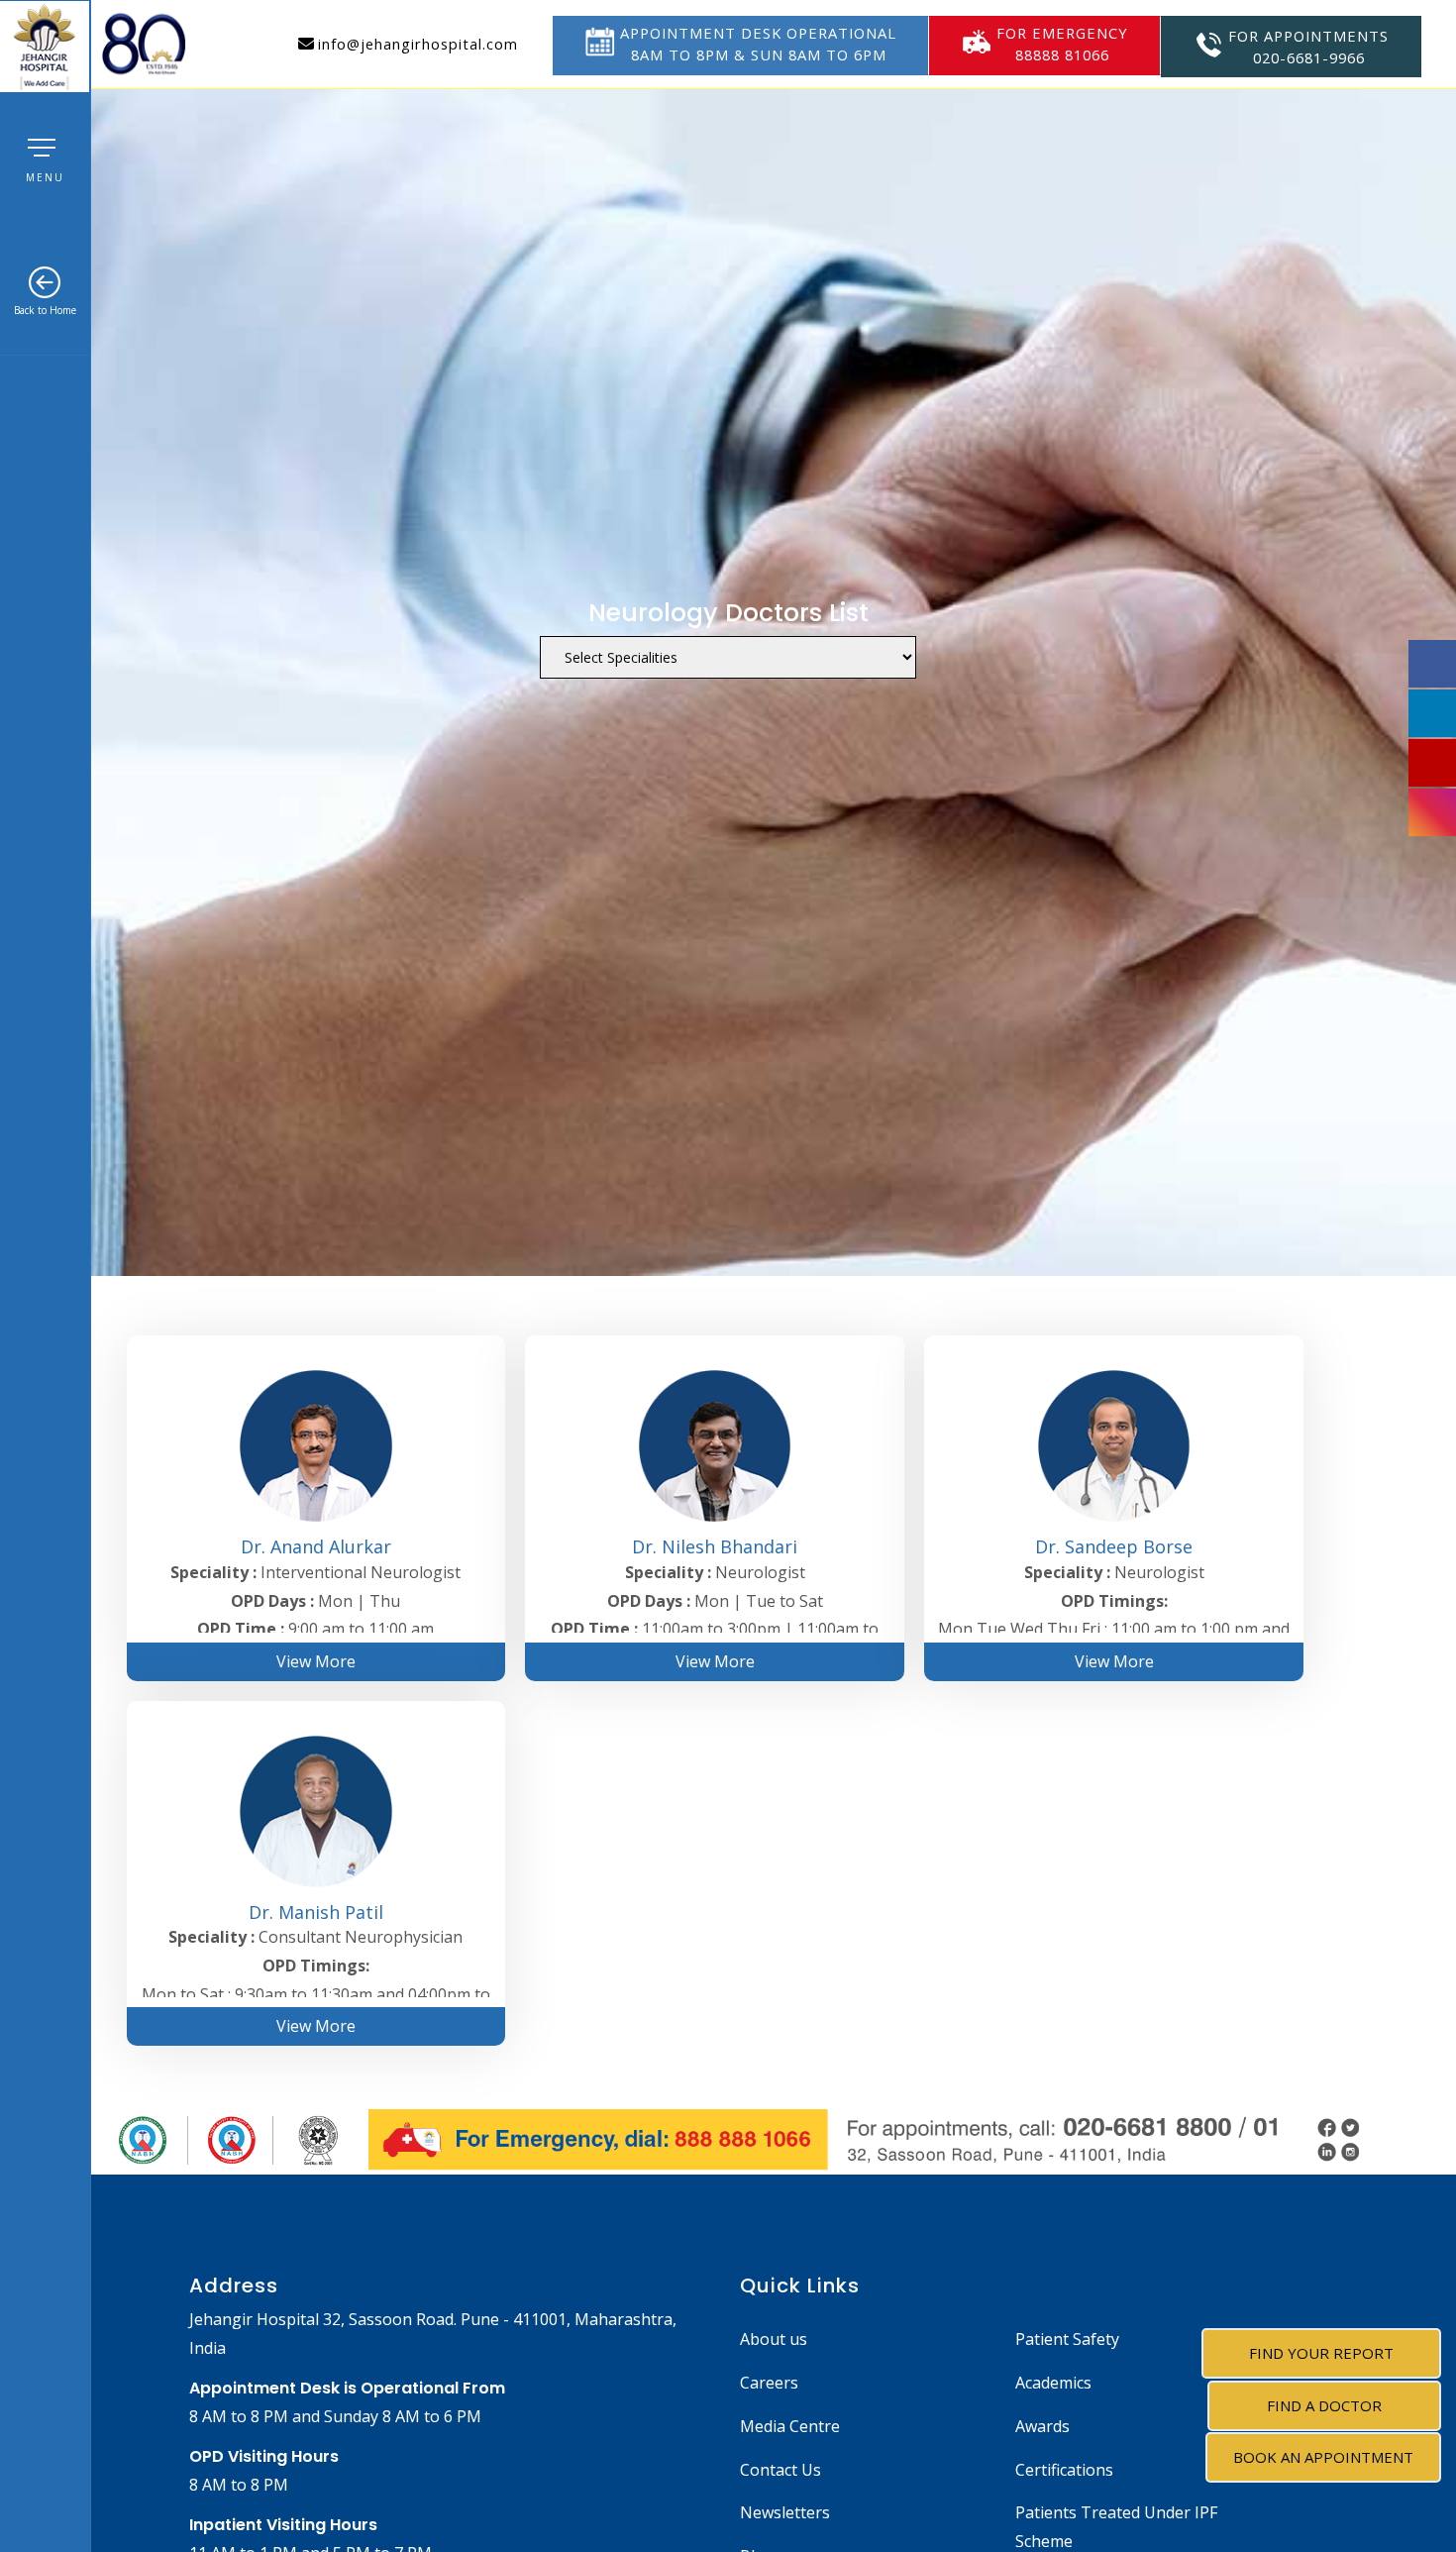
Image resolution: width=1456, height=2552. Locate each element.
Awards (1042, 2426)
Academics (1053, 2383)
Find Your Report (1321, 2353)
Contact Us (780, 2470)
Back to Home (45, 310)
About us (774, 2339)
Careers (769, 2383)
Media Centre (790, 2426)
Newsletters (785, 2512)
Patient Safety (1067, 2339)
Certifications (1064, 2470)
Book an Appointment (1323, 2457)
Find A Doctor (1324, 2405)
